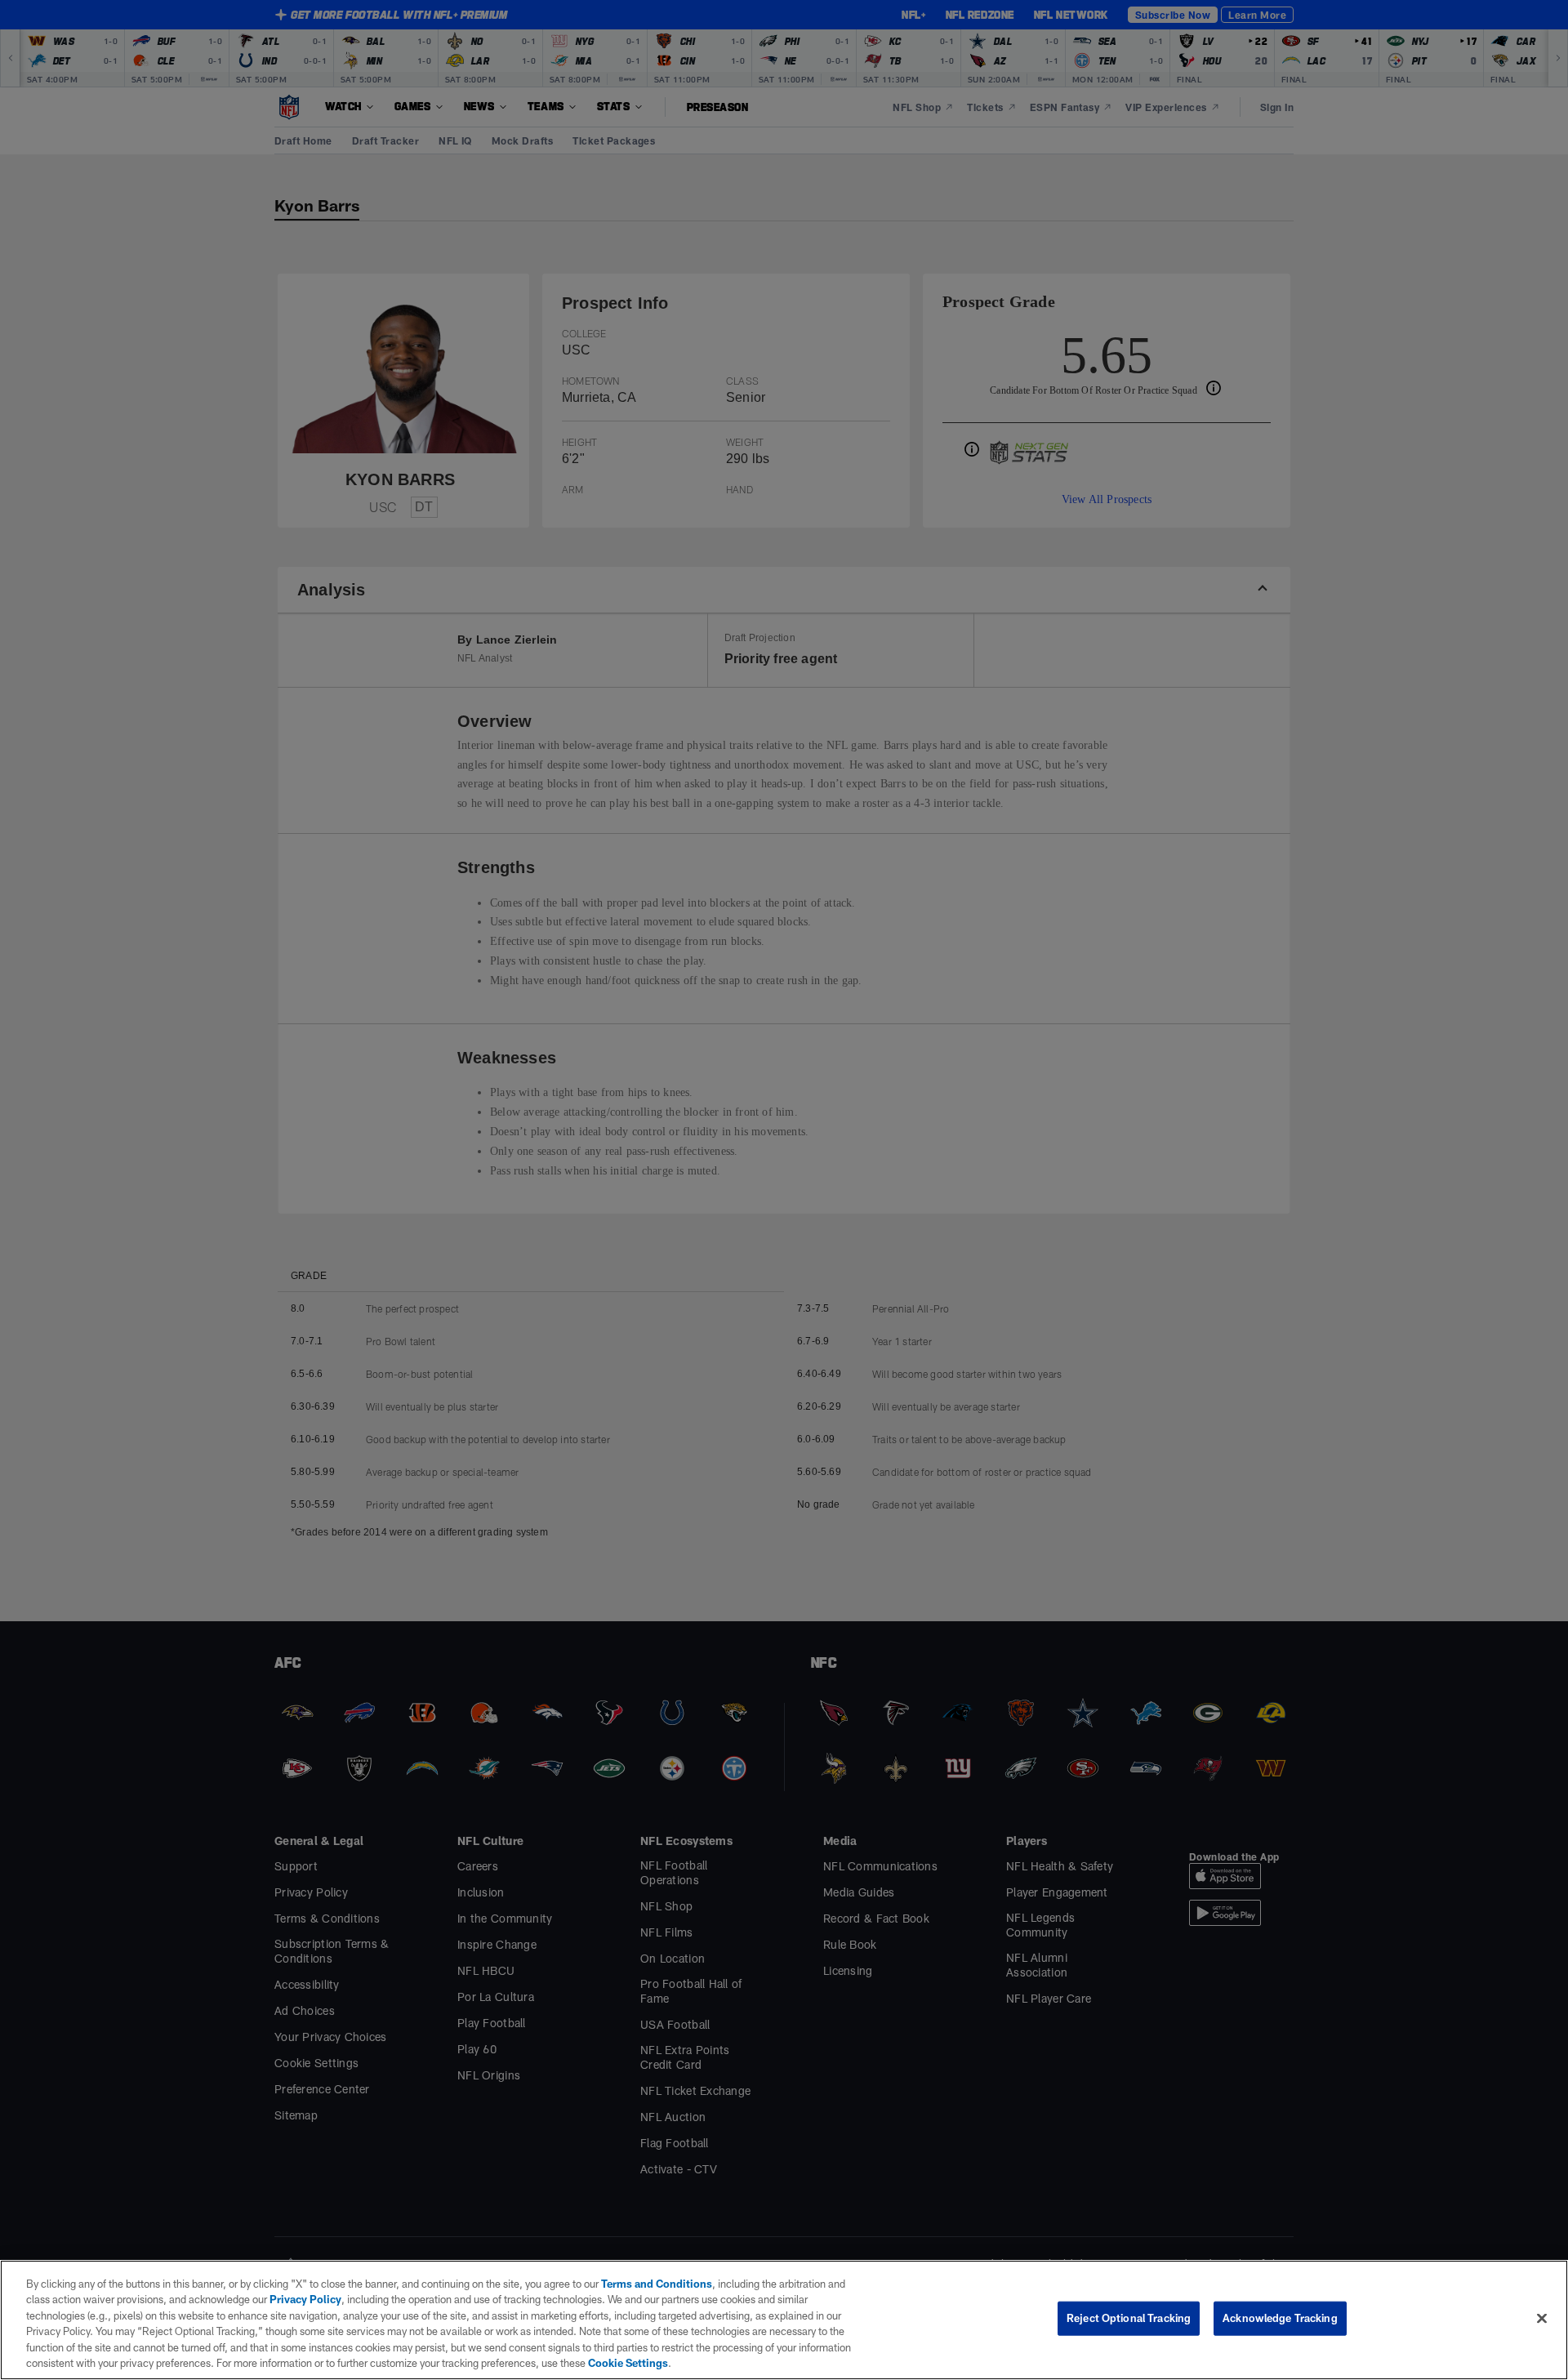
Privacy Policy (273, 2299)
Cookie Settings (424, 2363)
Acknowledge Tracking (1280, 2318)
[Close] (1542, 2318)
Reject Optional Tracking (1129, 2318)
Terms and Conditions (648, 2284)
